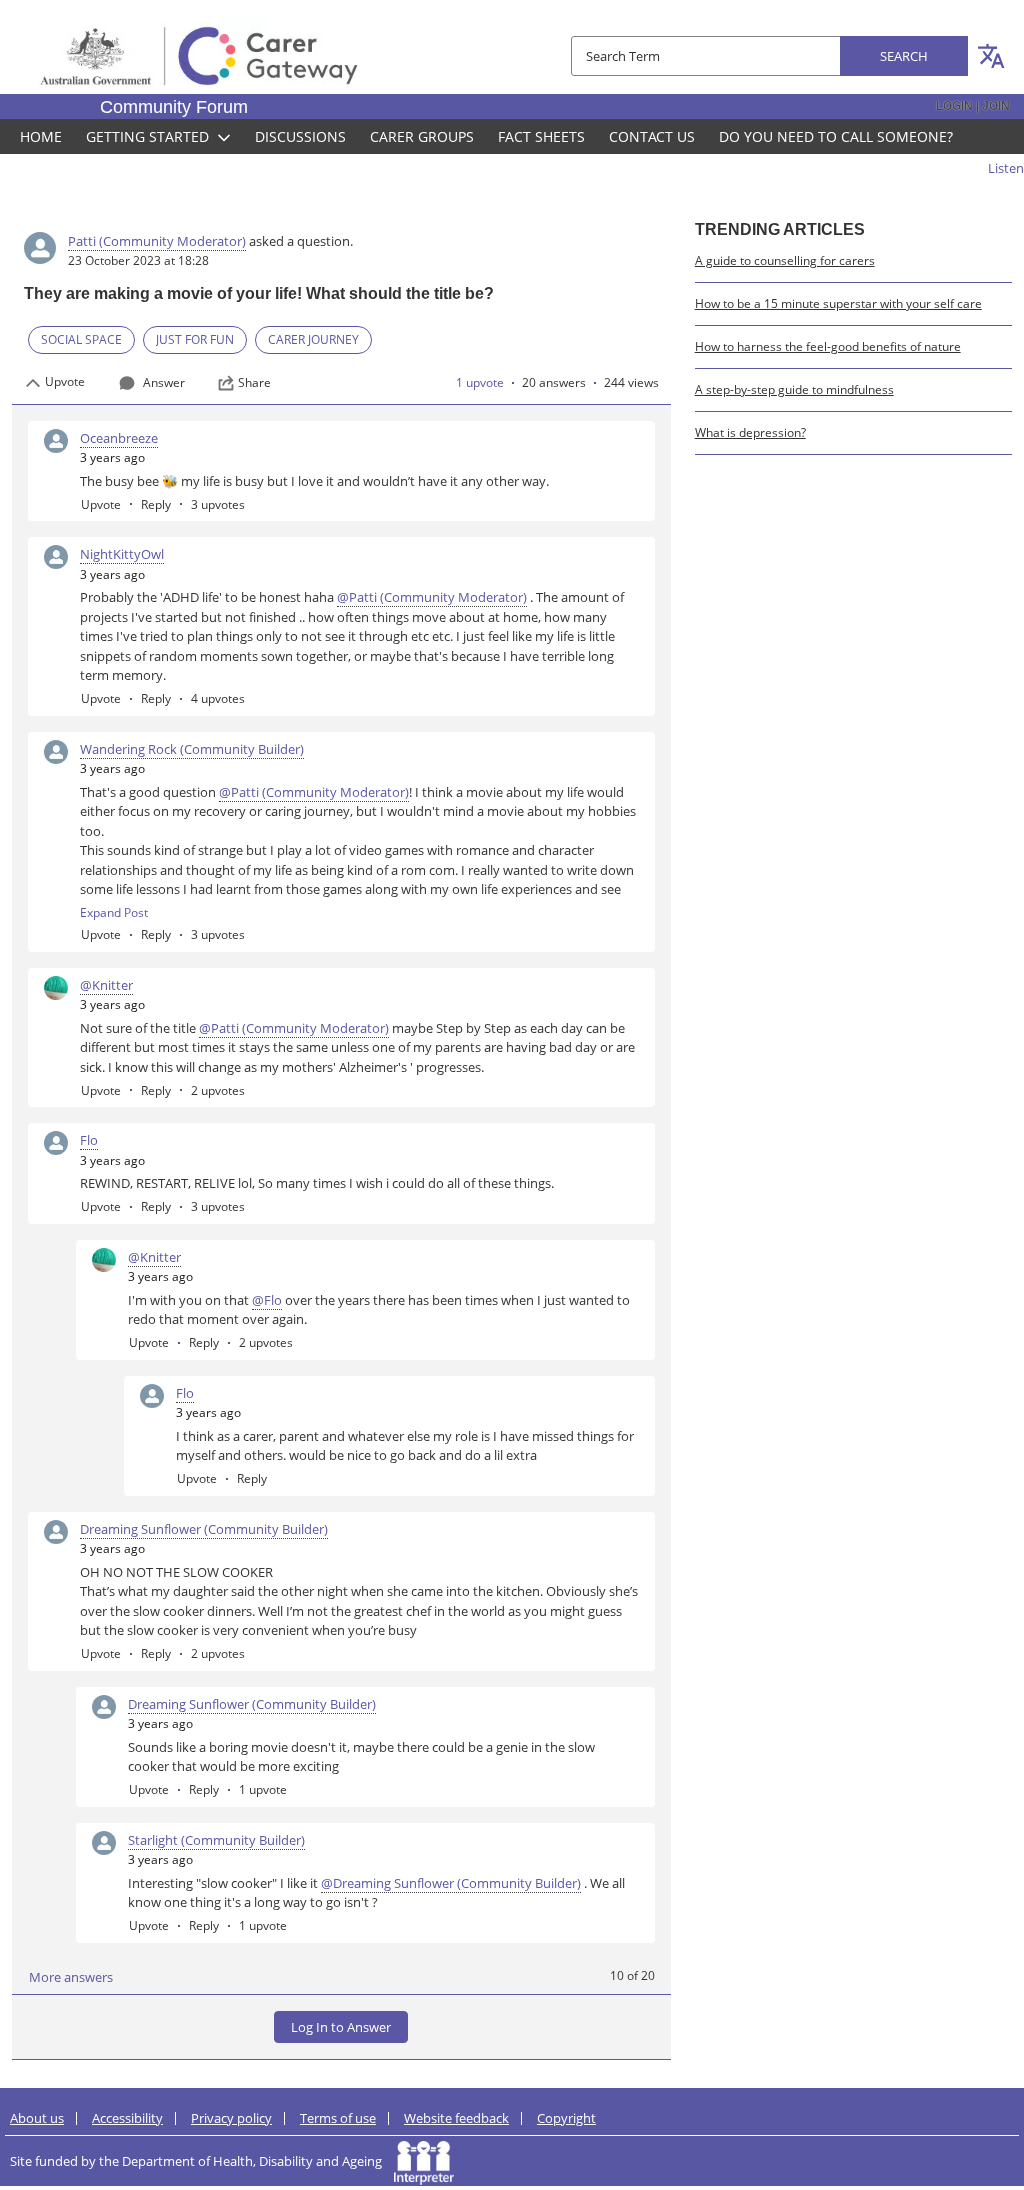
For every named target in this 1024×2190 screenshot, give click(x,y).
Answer (164, 382)
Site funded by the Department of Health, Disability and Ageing (202, 2161)
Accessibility (127, 2118)
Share (254, 383)
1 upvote (480, 382)
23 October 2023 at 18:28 (138, 260)
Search (904, 56)
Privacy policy (231, 2118)
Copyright (566, 2118)
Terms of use (338, 2118)
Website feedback (456, 2118)
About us (37, 2118)
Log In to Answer (341, 2027)
